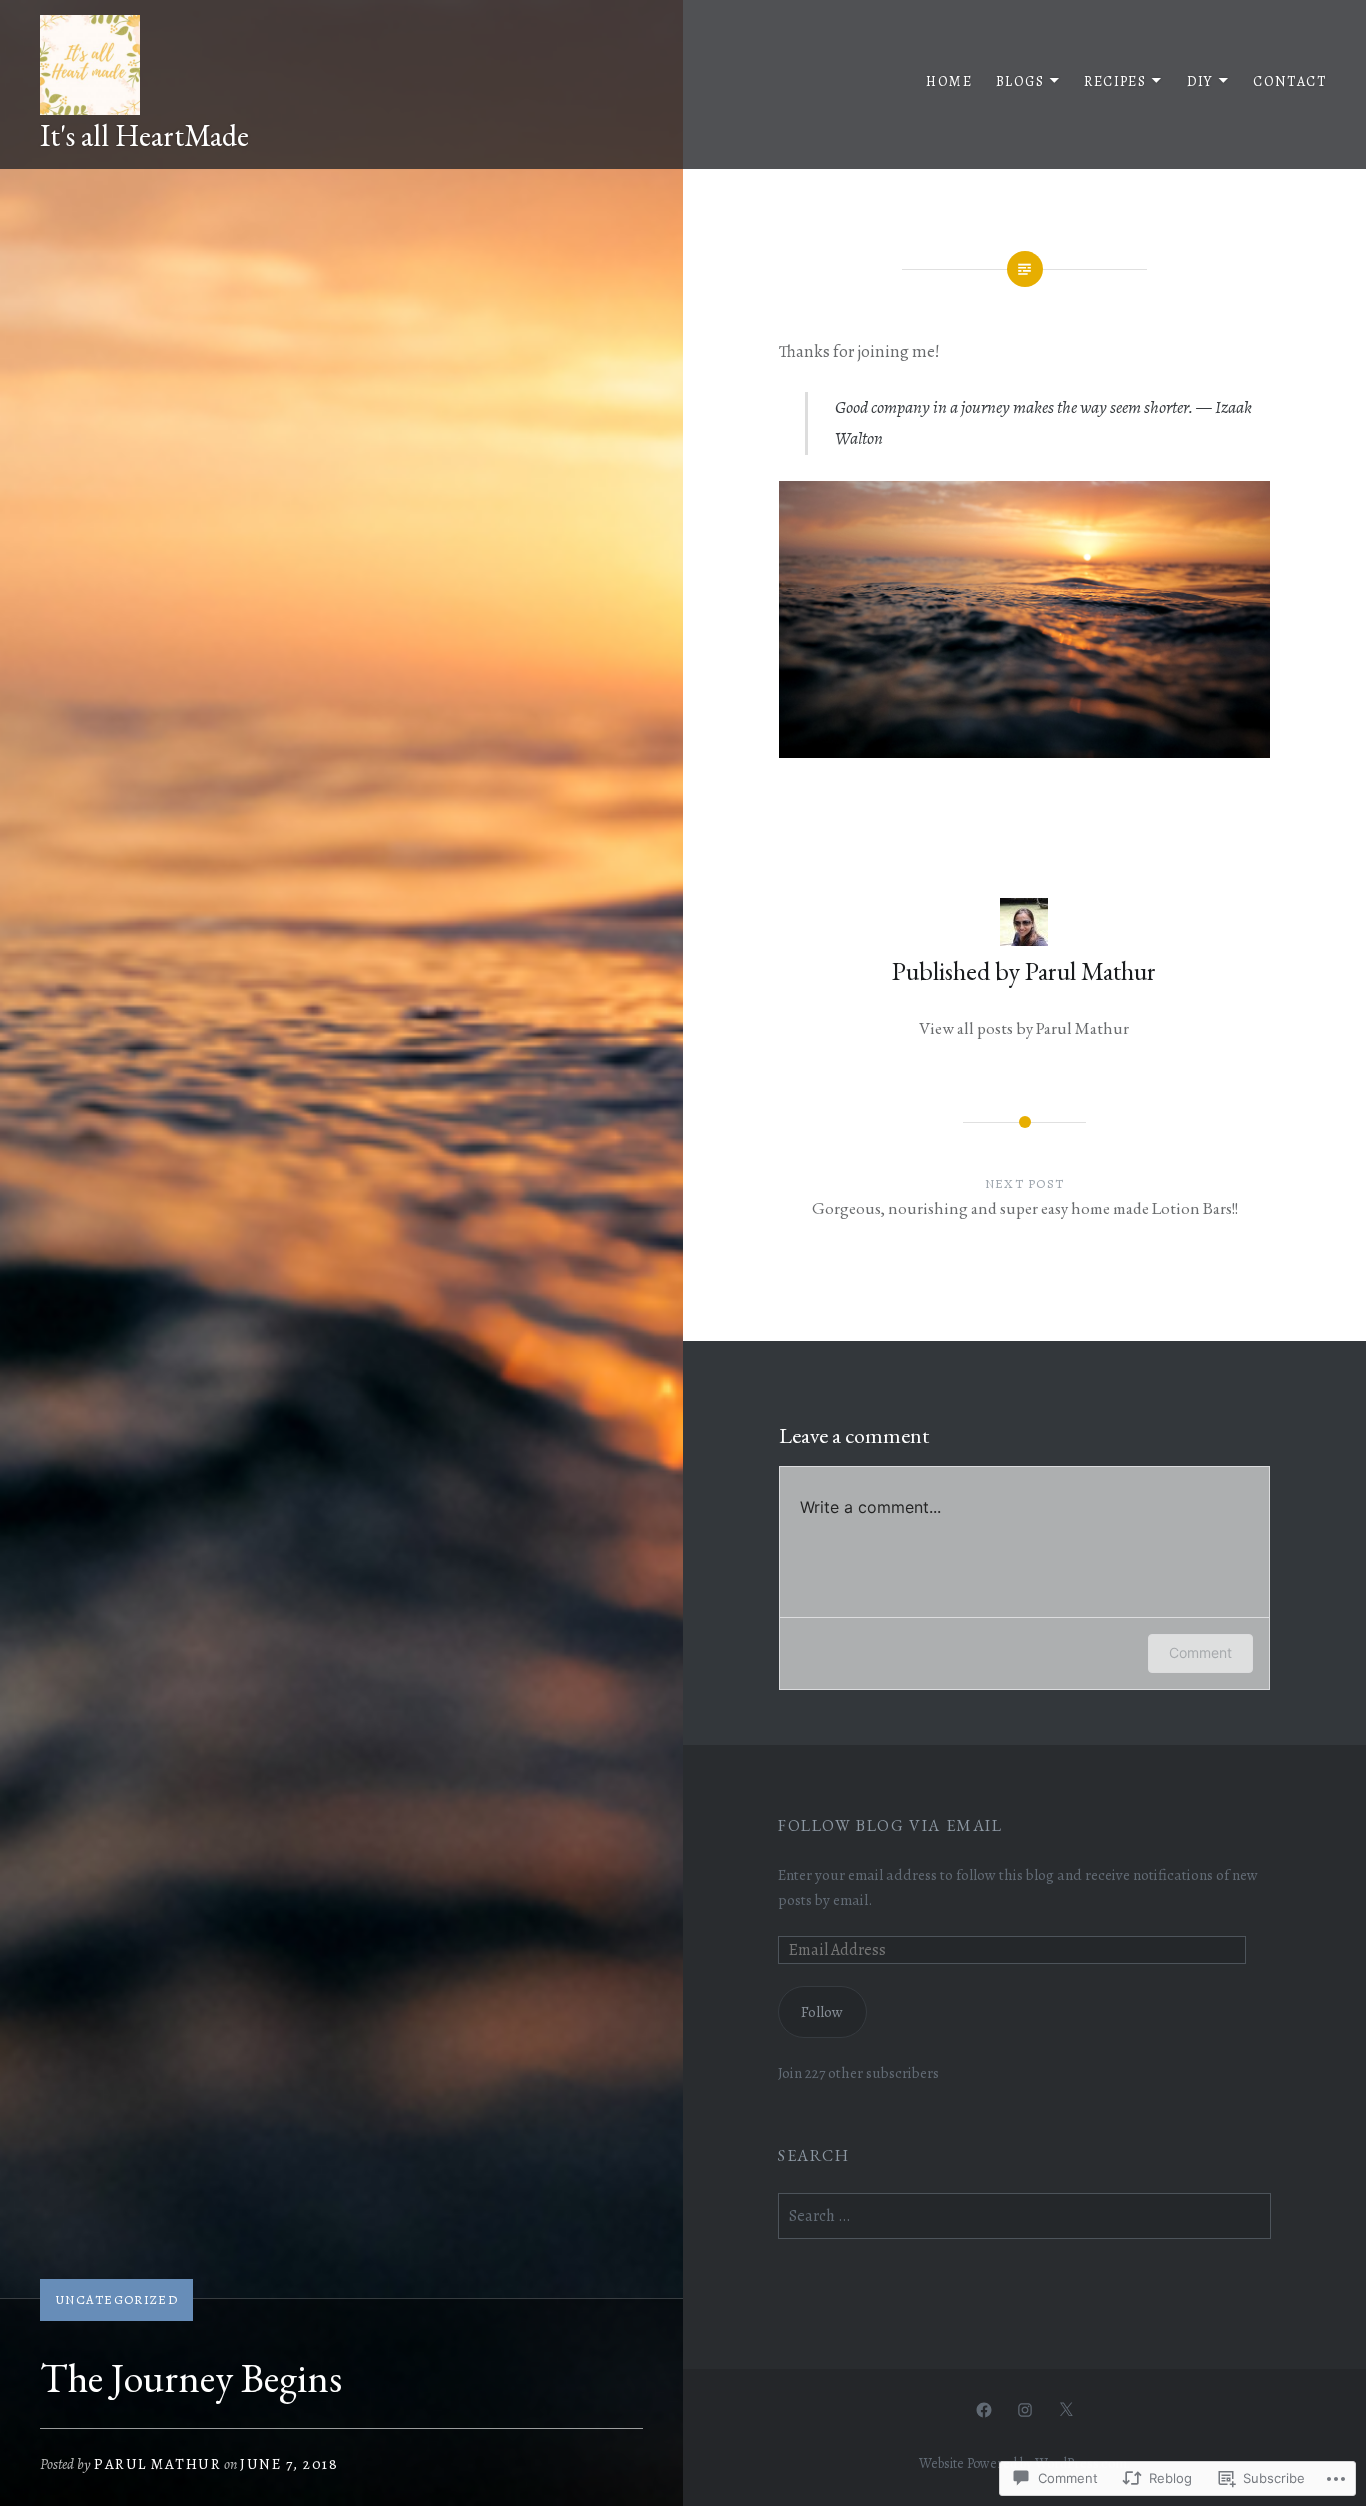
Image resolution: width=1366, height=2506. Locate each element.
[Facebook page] (984, 2409)
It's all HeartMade (144, 135)
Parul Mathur (157, 2464)
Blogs (1020, 81)
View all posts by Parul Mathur (1024, 1028)
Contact (1289, 81)
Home (949, 81)
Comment (1200, 1652)
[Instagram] (1025, 2409)
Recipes (1115, 81)
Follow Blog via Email (890, 1825)
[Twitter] (1066, 2409)
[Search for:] (1024, 2215)
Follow (822, 2011)
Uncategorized (116, 2299)
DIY (1200, 81)
